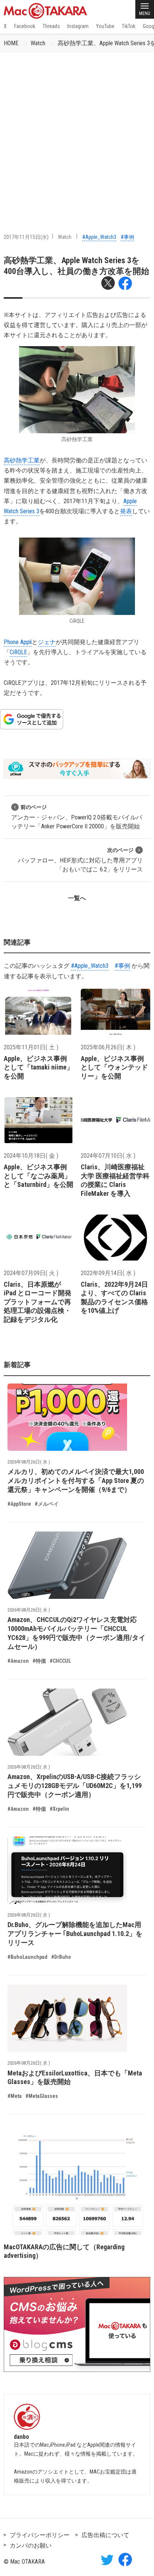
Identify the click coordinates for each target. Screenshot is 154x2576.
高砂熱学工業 (22, 460)
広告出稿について (105, 2535)
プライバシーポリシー (40, 2535)
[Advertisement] (77, 133)
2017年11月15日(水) (26, 237)
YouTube (105, 26)
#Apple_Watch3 (99, 237)
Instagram (78, 26)
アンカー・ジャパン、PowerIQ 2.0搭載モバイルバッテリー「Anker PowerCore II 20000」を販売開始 (77, 817)
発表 (126, 511)
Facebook (25, 26)
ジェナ (47, 642)
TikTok (129, 26)
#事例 (127, 237)
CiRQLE (18, 652)
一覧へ (77, 898)
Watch (38, 43)
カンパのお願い (31, 2546)
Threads (51, 26)
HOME (11, 43)
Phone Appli (18, 642)
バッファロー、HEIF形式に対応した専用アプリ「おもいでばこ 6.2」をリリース (80, 860)
